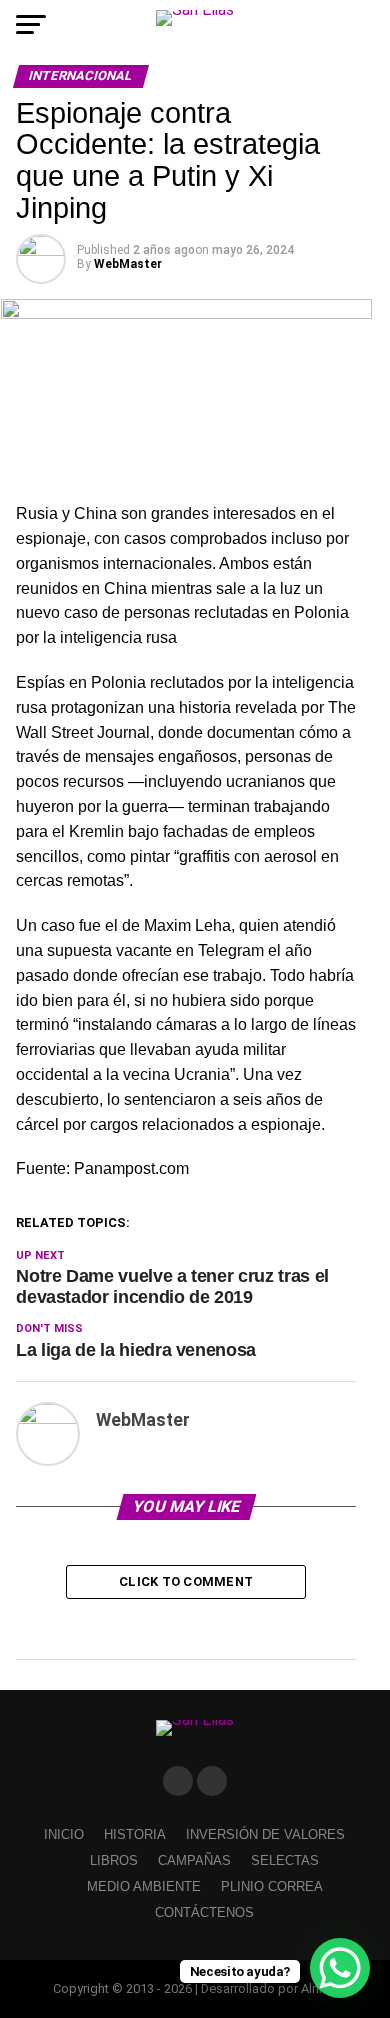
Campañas (194, 1860)
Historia (135, 1834)
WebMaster (128, 264)
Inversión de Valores (265, 1834)
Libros (114, 1860)
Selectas (285, 1860)
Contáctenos (204, 1912)
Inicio (64, 1834)
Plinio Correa (272, 1886)
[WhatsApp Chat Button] (340, 1968)
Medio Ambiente (144, 1886)
